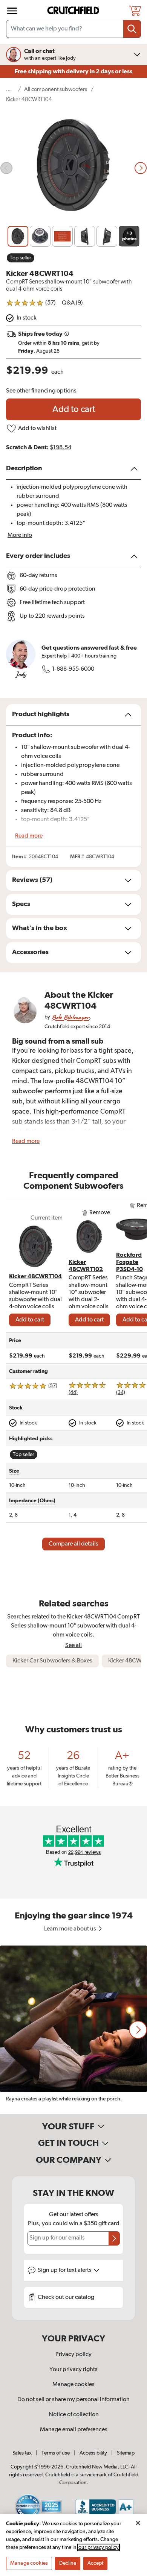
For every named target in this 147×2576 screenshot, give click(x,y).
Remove (100, 1213)
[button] (138, 2030)
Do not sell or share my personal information (73, 2400)
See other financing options (41, 391)
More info (20, 535)
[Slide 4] (85, 236)
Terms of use (56, 2453)
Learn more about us (71, 1929)
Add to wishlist (37, 429)
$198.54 (60, 448)
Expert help (54, 656)
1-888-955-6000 (73, 669)
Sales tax (22, 2453)
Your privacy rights (73, 2370)
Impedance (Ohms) (32, 1501)
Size (14, 1471)
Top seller (21, 258)
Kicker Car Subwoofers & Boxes (52, 1661)
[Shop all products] (12, 11)
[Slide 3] (62, 236)
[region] (73, 2030)
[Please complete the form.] (114, 2238)
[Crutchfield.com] (74, 11)
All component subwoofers (56, 89)
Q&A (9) (72, 303)
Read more (29, 836)
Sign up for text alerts (65, 2270)
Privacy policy (73, 2355)
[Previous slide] (6, 168)
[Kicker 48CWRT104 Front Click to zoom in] (73, 168)
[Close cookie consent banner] (138, 2523)
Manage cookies (73, 2385)
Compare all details (73, 1544)
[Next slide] (141, 168)
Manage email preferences (74, 2430)
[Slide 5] (107, 236)
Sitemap (126, 2453)
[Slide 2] (40, 236)
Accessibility (93, 2453)
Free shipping (73, 71)
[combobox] (73, 29)
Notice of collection (74, 2415)
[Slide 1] (18, 236)
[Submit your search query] (132, 29)
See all (73, 1645)
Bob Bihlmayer (70, 1017)
